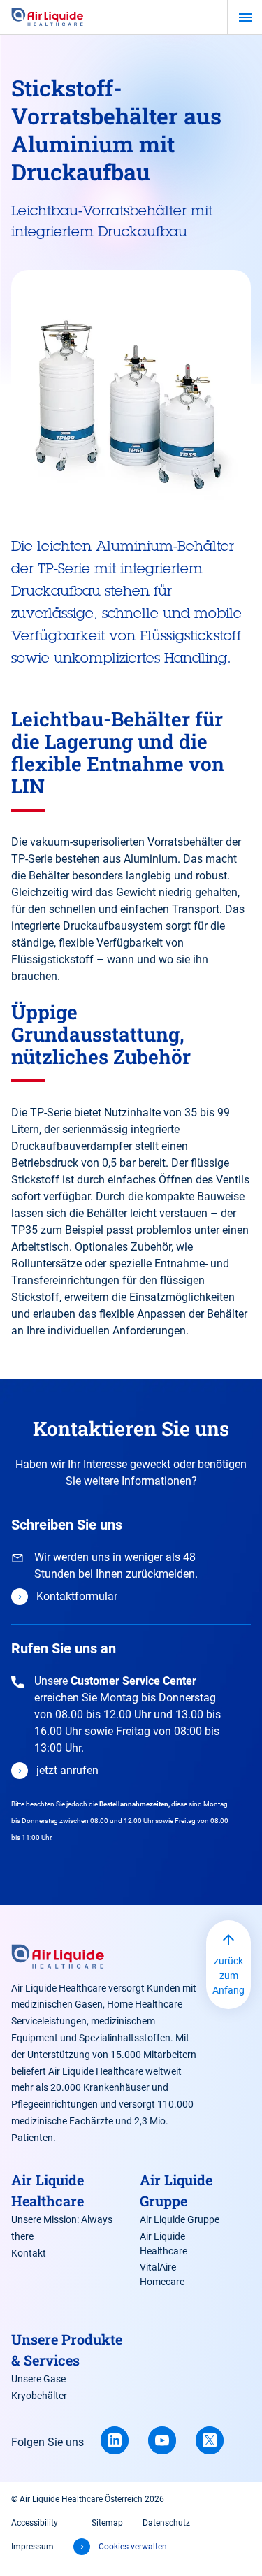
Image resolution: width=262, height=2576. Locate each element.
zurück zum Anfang (228, 1976)
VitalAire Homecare (162, 2274)
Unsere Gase (38, 2379)
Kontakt (29, 2253)
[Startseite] (48, 17)
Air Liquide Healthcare (163, 2244)
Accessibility (35, 2523)
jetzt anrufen (67, 1770)
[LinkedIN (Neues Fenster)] (115, 2440)
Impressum (32, 2547)
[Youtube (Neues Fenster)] (162, 2440)
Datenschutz (166, 2523)
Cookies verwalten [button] (133, 2547)
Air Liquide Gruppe (180, 2219)
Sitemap (107, 2523)
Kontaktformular (77, 1596)
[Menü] (245, 17)
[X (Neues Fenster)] (210, 2440)
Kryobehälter (39, 2396)
